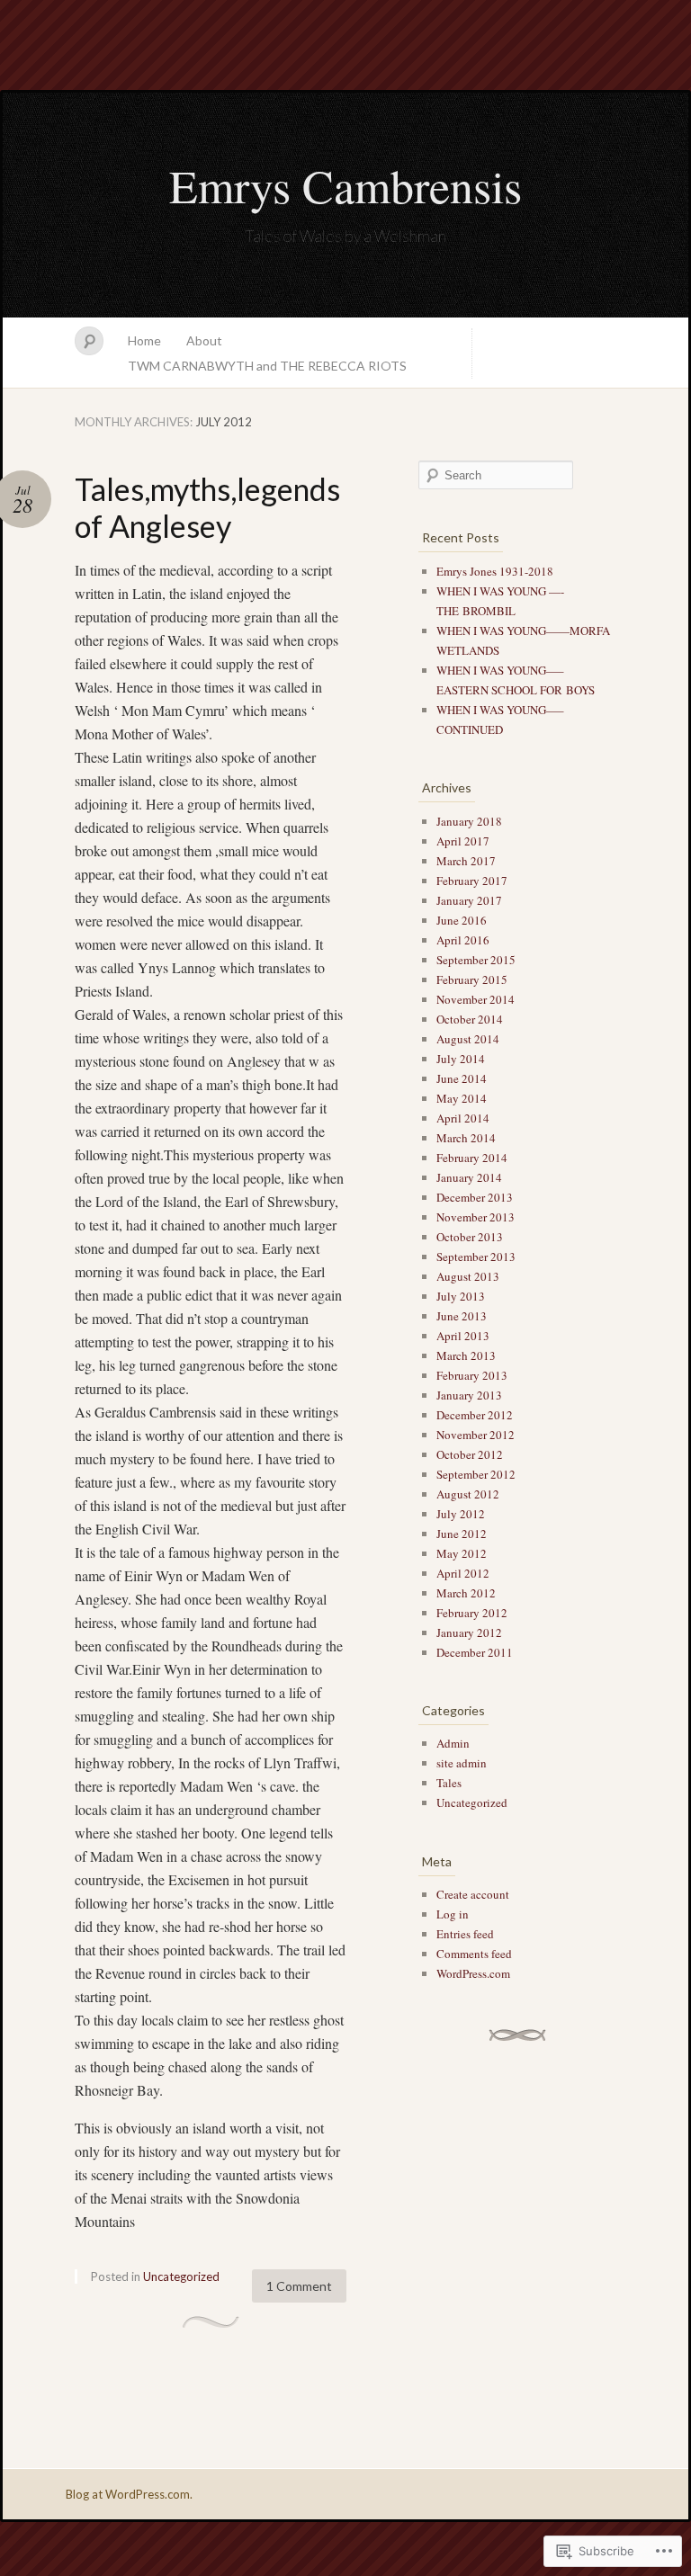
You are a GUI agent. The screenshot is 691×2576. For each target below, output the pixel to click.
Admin (453, 1743)
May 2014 (462, 1098)
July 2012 (461, 1514)
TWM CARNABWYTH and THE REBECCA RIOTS (267, 366)
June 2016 (462, 920)
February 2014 (472, 1158)
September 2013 (476, 1257)
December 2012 (475, 1415)
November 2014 (476, 999)
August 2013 (468, 1276)
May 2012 (462, 1553)
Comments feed (474, 1954)
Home (144, 340)
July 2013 (461, 1296)
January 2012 (469, 1632)
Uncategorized (181, 2276)
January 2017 (469, 900)
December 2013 (475, 1197)
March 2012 (466, 1593)
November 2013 (476, 1217)
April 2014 (463, 1118)
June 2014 (462, 1078)
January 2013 (469, 1395)
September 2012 (476, 1474)
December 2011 (475, 1652)
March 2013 (466, 1355)
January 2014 (469, 1177)
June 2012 (462, 1534)
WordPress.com (473, 1973)
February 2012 (472, 1613)
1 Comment (299, 2286)
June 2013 (462, 1316)
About (204, 340)
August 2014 (468, 1039)
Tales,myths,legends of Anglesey (207, 507)
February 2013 (472, 1375)
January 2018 (469, 821)
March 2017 (466, 861)
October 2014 (470, 1019)
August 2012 (468, 1494)
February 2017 (472, 881)
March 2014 (466, 1138)
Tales (449, 1783)
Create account (473, 1894)
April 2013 (463, 1336)
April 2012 (463, 1573)
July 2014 (461, 1059)
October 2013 (470, 1237)
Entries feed (465, 1934)
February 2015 (472, 979)
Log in (453, 1914)
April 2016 (463, 940)
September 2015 (476, 960)
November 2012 (476, 1435)
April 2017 (463, 841)
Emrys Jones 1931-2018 (495, 571)
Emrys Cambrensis (345, 185)
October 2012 (470, 1454)
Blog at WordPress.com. (129, 2494)
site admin (462, 1763)
